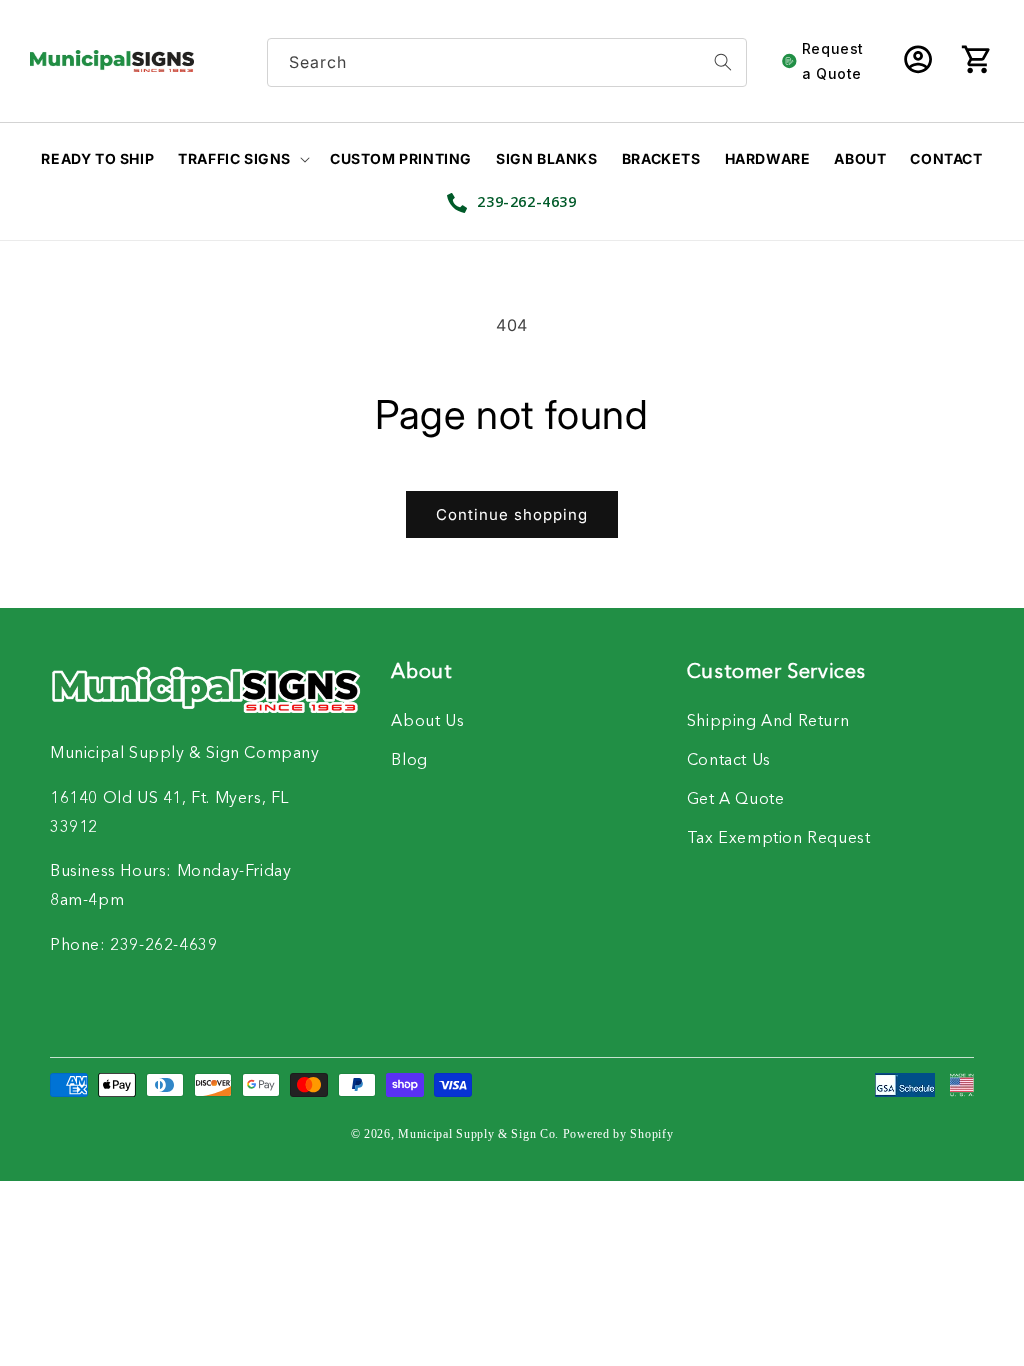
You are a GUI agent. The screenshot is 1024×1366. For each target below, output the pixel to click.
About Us (427, 722)
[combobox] (507, 62)
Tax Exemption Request (779, 839)
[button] (976, 61)
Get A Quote (736, 800)
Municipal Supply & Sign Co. (478, 1134)
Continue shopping (512, 514)
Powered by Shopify (618, 1134)
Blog (409, 761)
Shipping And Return (768, 722)
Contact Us (729, 761)
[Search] (723, 62)
